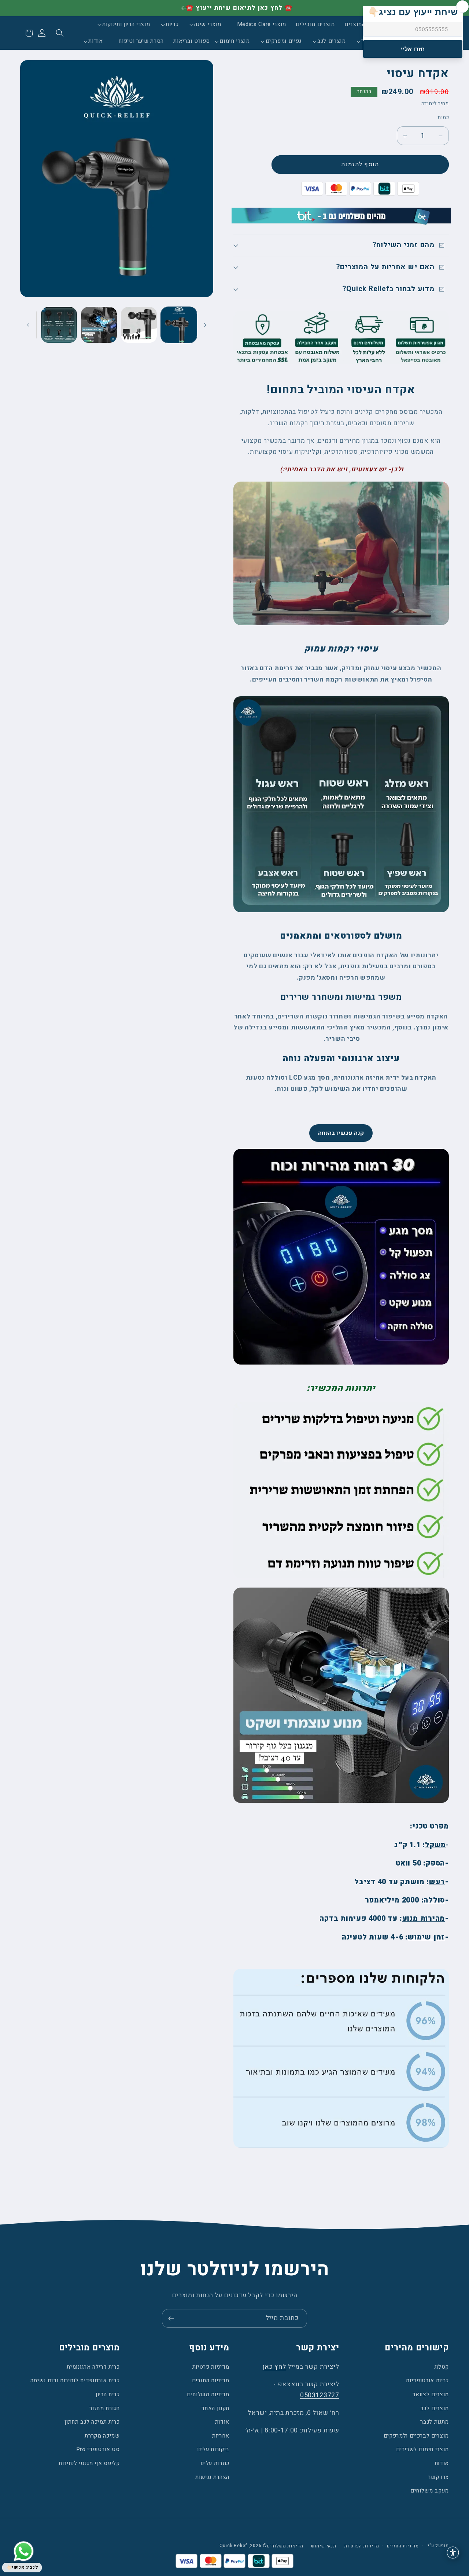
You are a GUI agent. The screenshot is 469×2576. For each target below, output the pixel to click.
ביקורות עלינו (213, 2449)
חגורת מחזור (104, 2408)
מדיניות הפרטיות (362, 2546)
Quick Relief (233, 2546)
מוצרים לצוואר (431, 2394)
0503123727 (320, 2395)
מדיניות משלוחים (208, 2394)
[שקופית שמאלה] (205, 325)
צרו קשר (438, 2477)
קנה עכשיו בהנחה (341, 1133)
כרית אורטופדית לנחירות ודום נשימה (75, 2380)
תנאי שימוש (324, 2546)
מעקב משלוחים (430, 2491)
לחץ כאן (274, 2367)
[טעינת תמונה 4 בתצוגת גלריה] (59, 325)
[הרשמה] (171, 2319)
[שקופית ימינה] (28, 325)
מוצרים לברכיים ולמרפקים (416, 2436)
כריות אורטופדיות (427, 2380)
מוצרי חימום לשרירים (422, 2449)
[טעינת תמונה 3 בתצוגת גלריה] (99, 325)
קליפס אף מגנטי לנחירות (89, 2463)
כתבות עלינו (215, 2463)
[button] (211, 25)
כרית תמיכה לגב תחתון (92, 2422)
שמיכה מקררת (102, 2436)
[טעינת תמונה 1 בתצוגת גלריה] (179, 325)
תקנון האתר (215, 2408)
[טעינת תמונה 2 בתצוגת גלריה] (139, 325)
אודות (442, 2463)
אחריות (221, 2436)
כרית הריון (108, 2394)
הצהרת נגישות (212, 2477)
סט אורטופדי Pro (98, 2449)
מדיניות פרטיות (211, 2367)
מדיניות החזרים (211, 2380)
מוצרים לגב (435, 2408)
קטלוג (442, 2367)
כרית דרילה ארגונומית (93, 2367)
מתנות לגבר (435, 2422)
